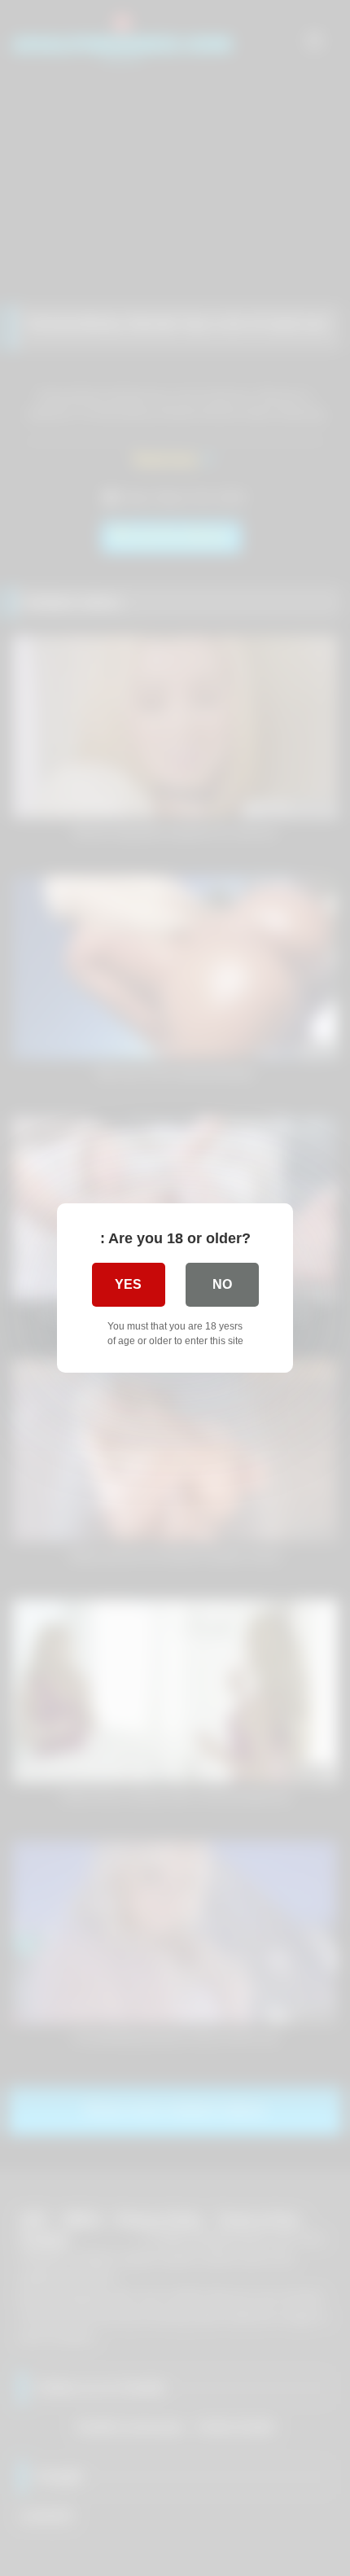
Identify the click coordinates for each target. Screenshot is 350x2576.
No (222, 1284)
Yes (128, 1284)
